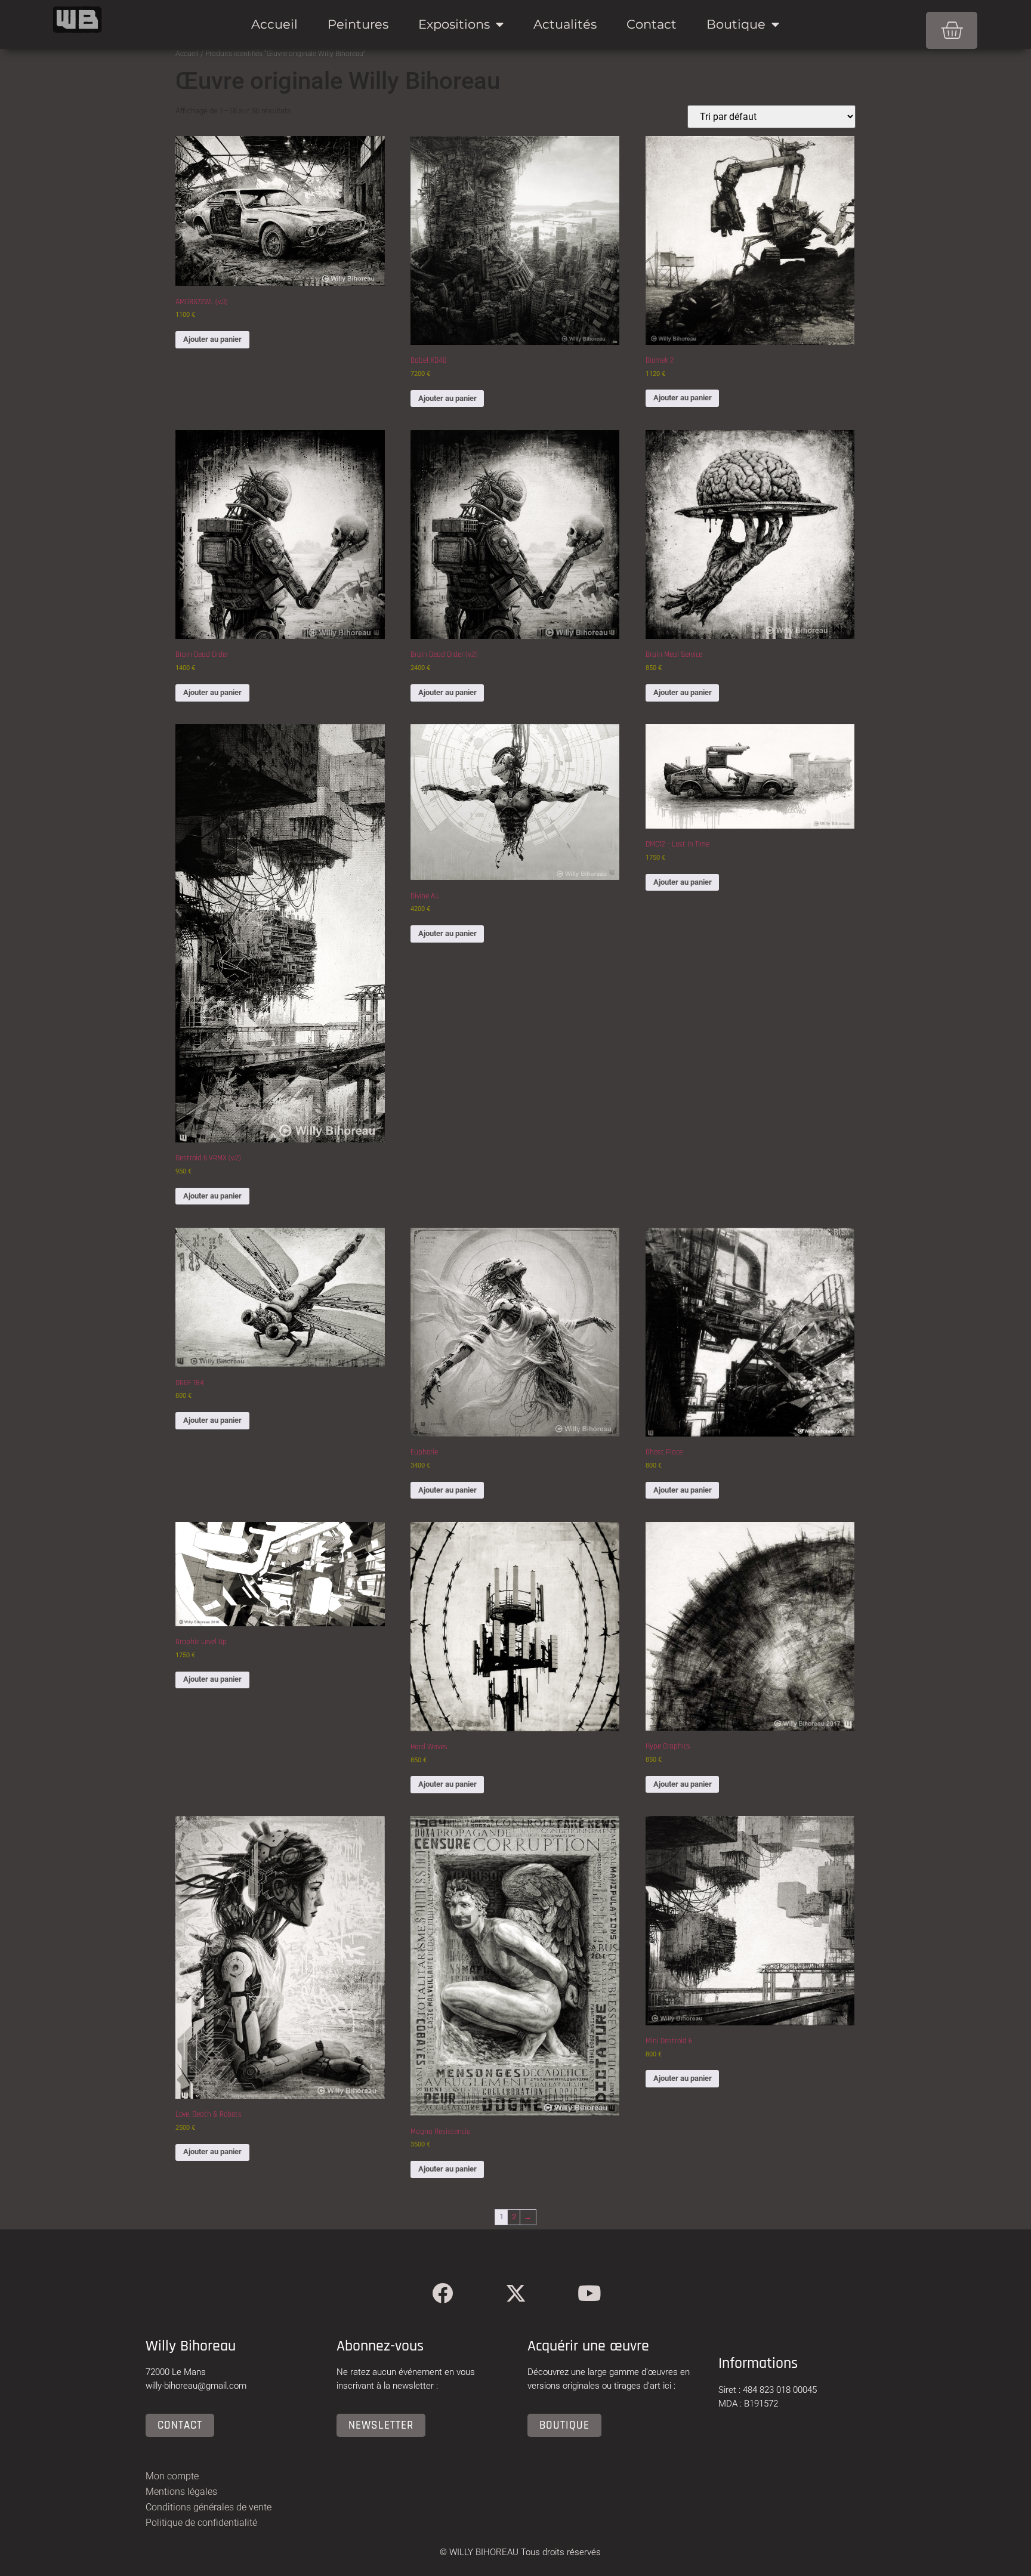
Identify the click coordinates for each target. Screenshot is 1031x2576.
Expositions (454, 24)
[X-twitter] (516, 2293)
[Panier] (952, 30)
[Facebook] (442, 2293)
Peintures (358, 24)
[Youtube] (589, 2293)
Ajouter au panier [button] (212, 339)
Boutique (736, 24)
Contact (652, 24)
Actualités (565, 24)
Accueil (274, 24)
